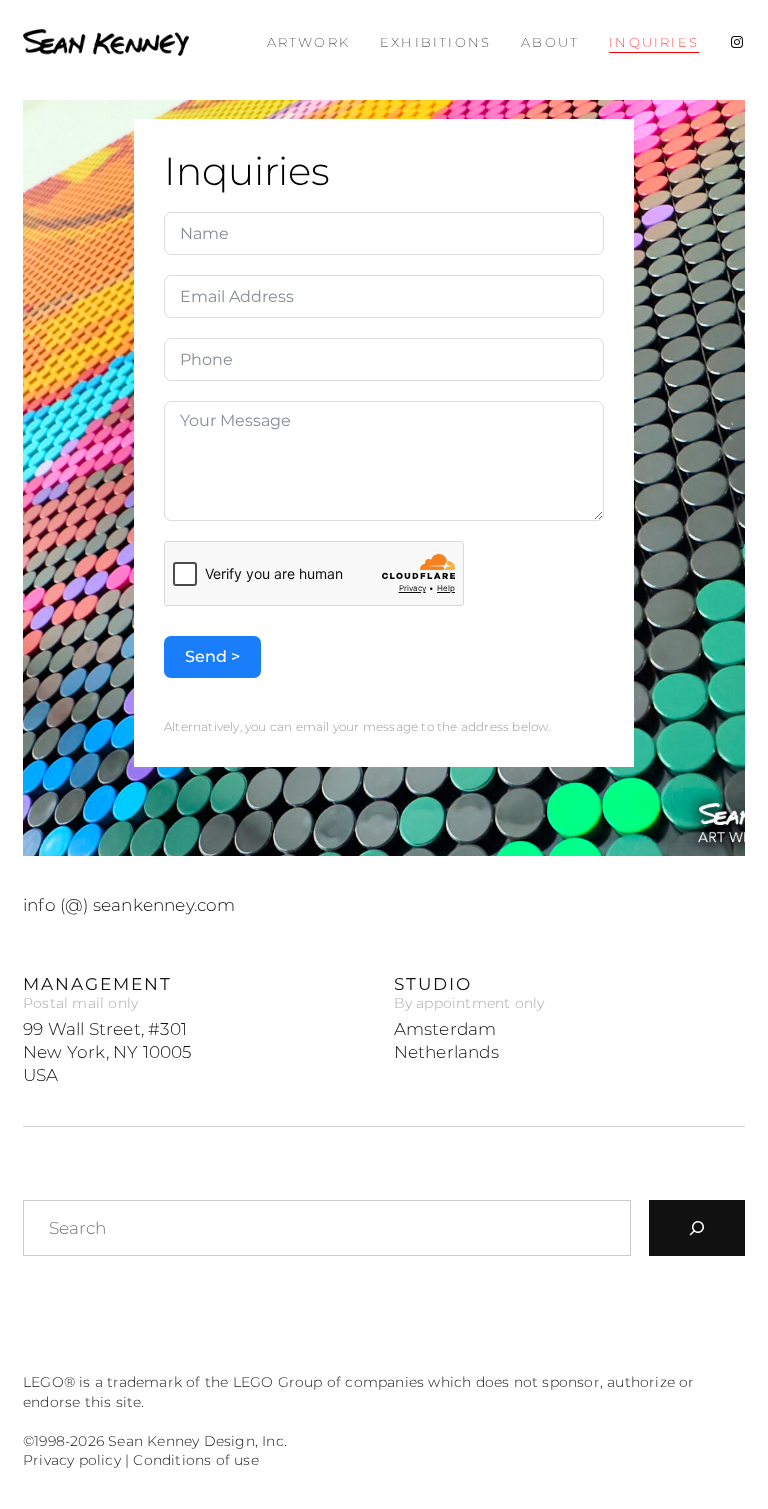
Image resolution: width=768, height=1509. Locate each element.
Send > (212, 656)
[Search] (697, 1228)
